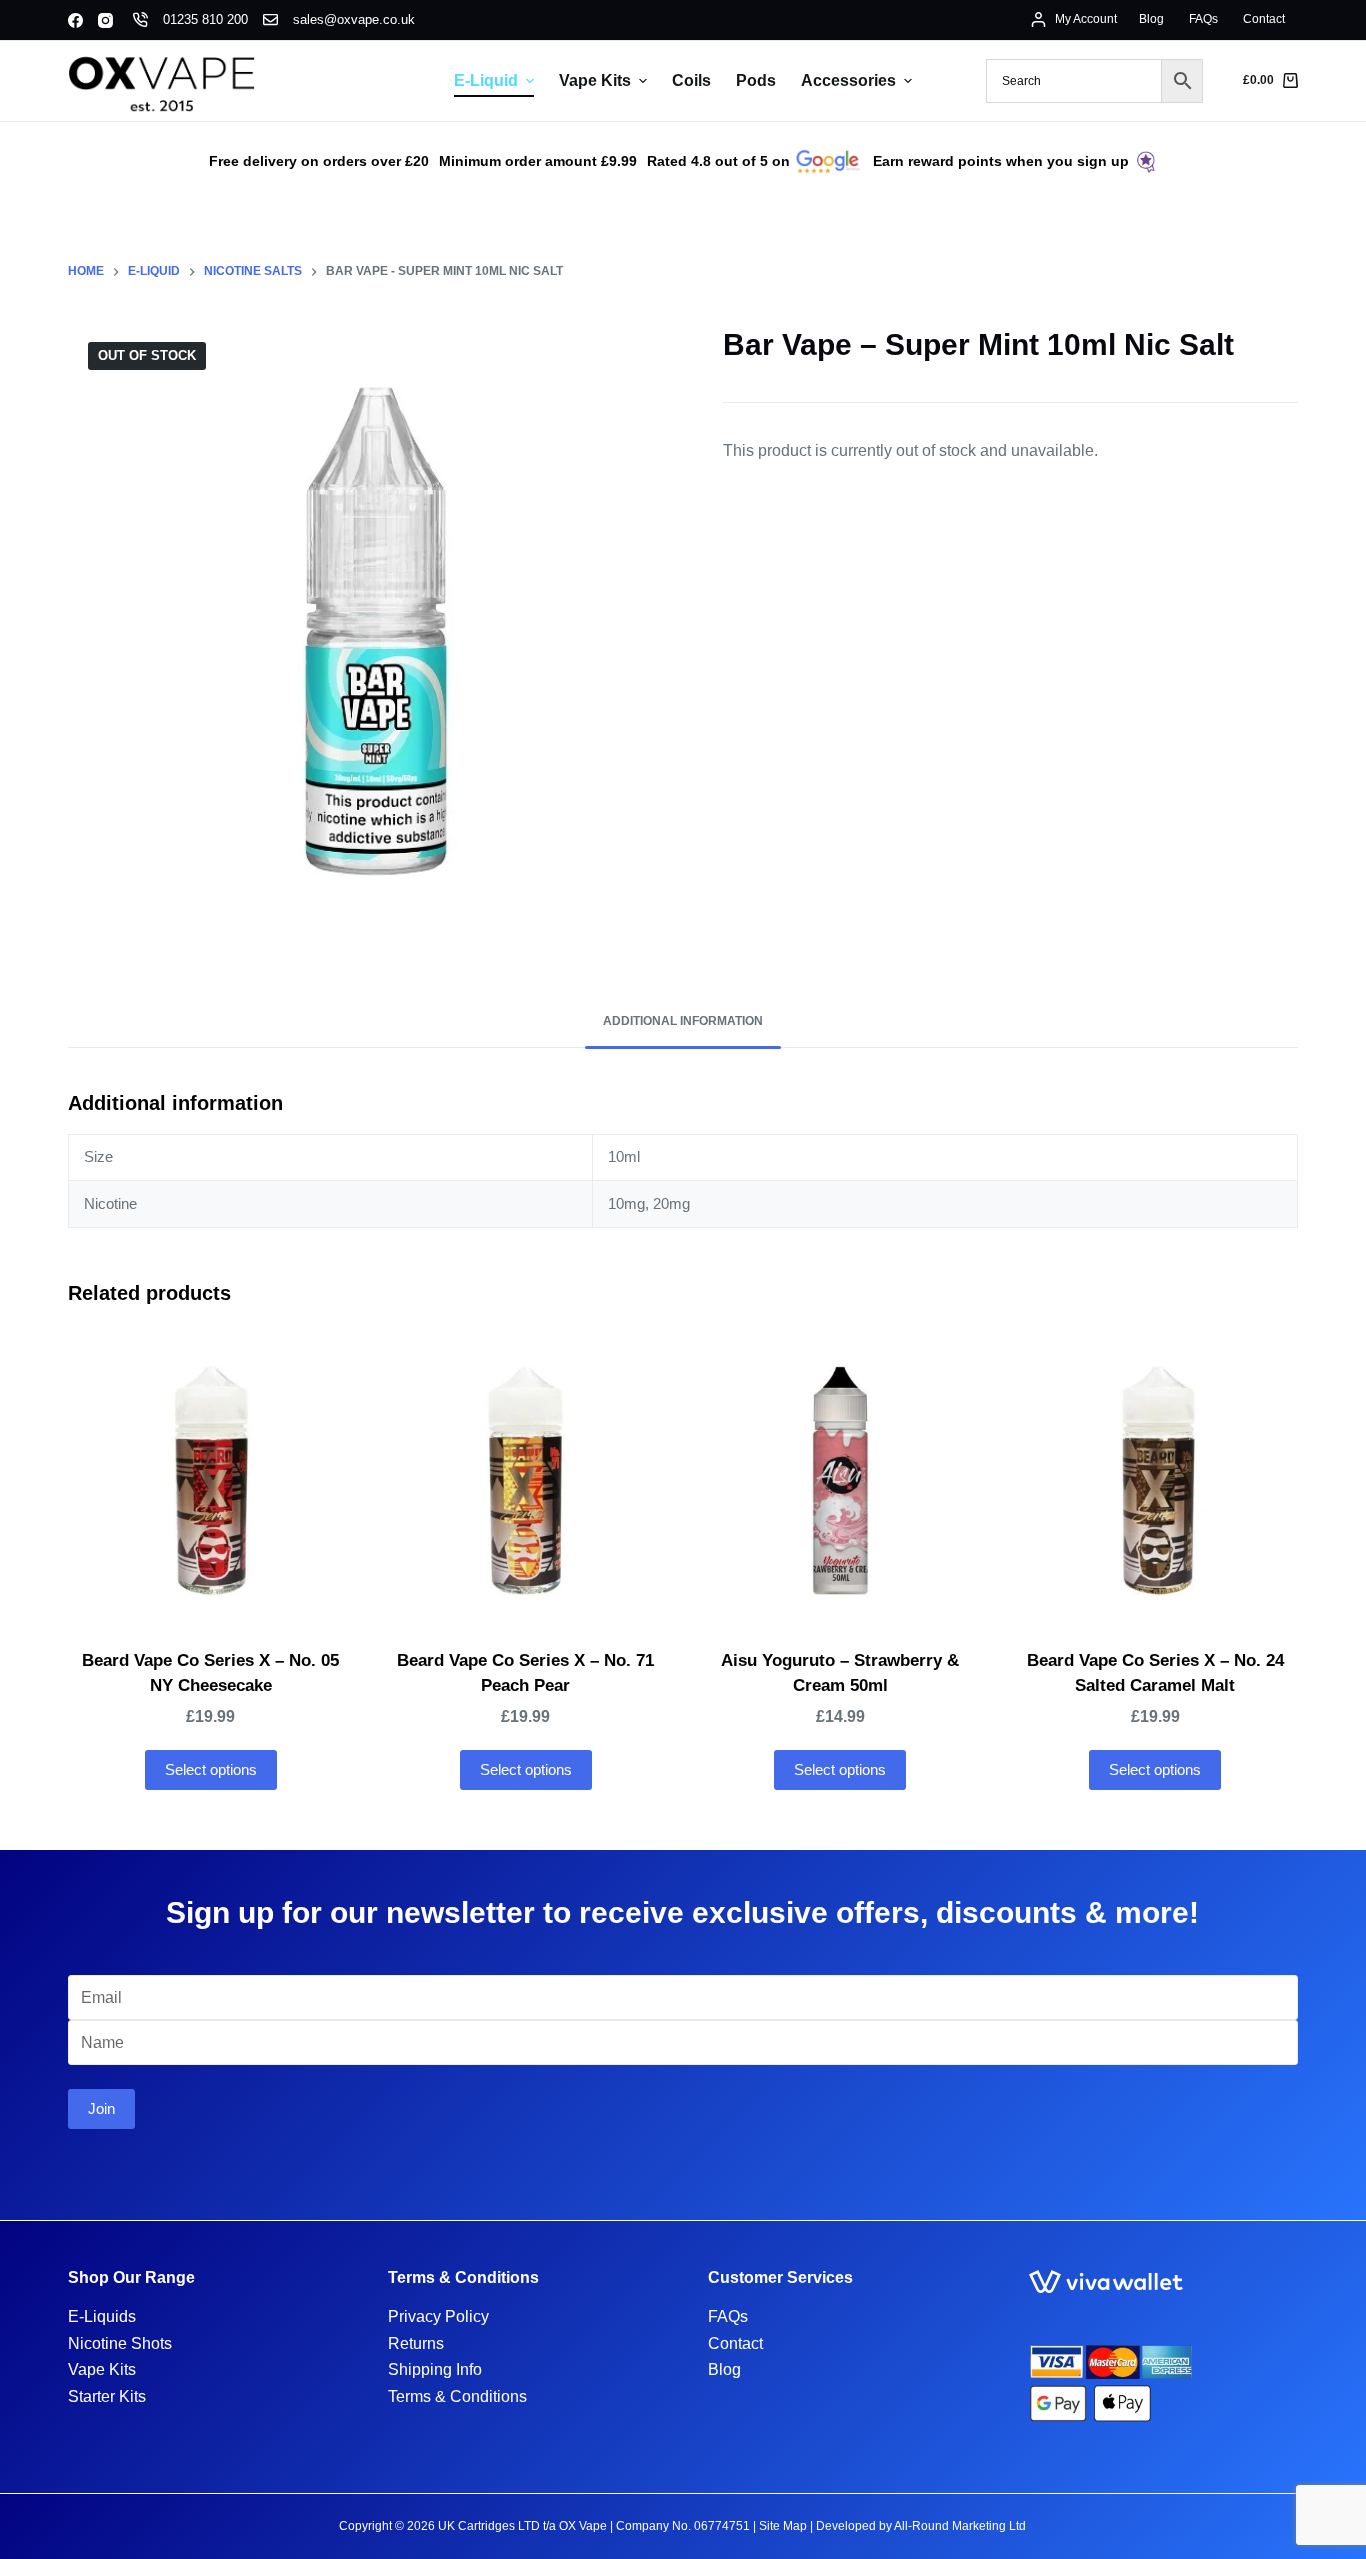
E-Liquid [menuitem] (486, 80)
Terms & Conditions (457, 2396)
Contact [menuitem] (1264, 19)
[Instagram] (105, 20)
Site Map (783, 2526)
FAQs (728, 2316)
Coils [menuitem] (691, 80)
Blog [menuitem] (1151, 19)
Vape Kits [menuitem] (595, 80)
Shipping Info (435, 2369)
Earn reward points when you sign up (1001, 161)
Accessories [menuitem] (848, 80)
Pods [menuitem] (756, 80)
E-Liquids (102, 2316)
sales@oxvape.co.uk (354, 19)
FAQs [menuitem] (1203, 19)
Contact (735, 2343)
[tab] (683, 1022)
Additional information (683, 1021)
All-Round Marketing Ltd (960, 2526)
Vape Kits (102, 2369)
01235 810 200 (205, 19)
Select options (211, 1769)
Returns (416, 2343)
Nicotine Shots (120, 2343)
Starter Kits (107, 2396)
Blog (724, 2369)
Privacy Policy (438, 2316)
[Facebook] (75, 20)
